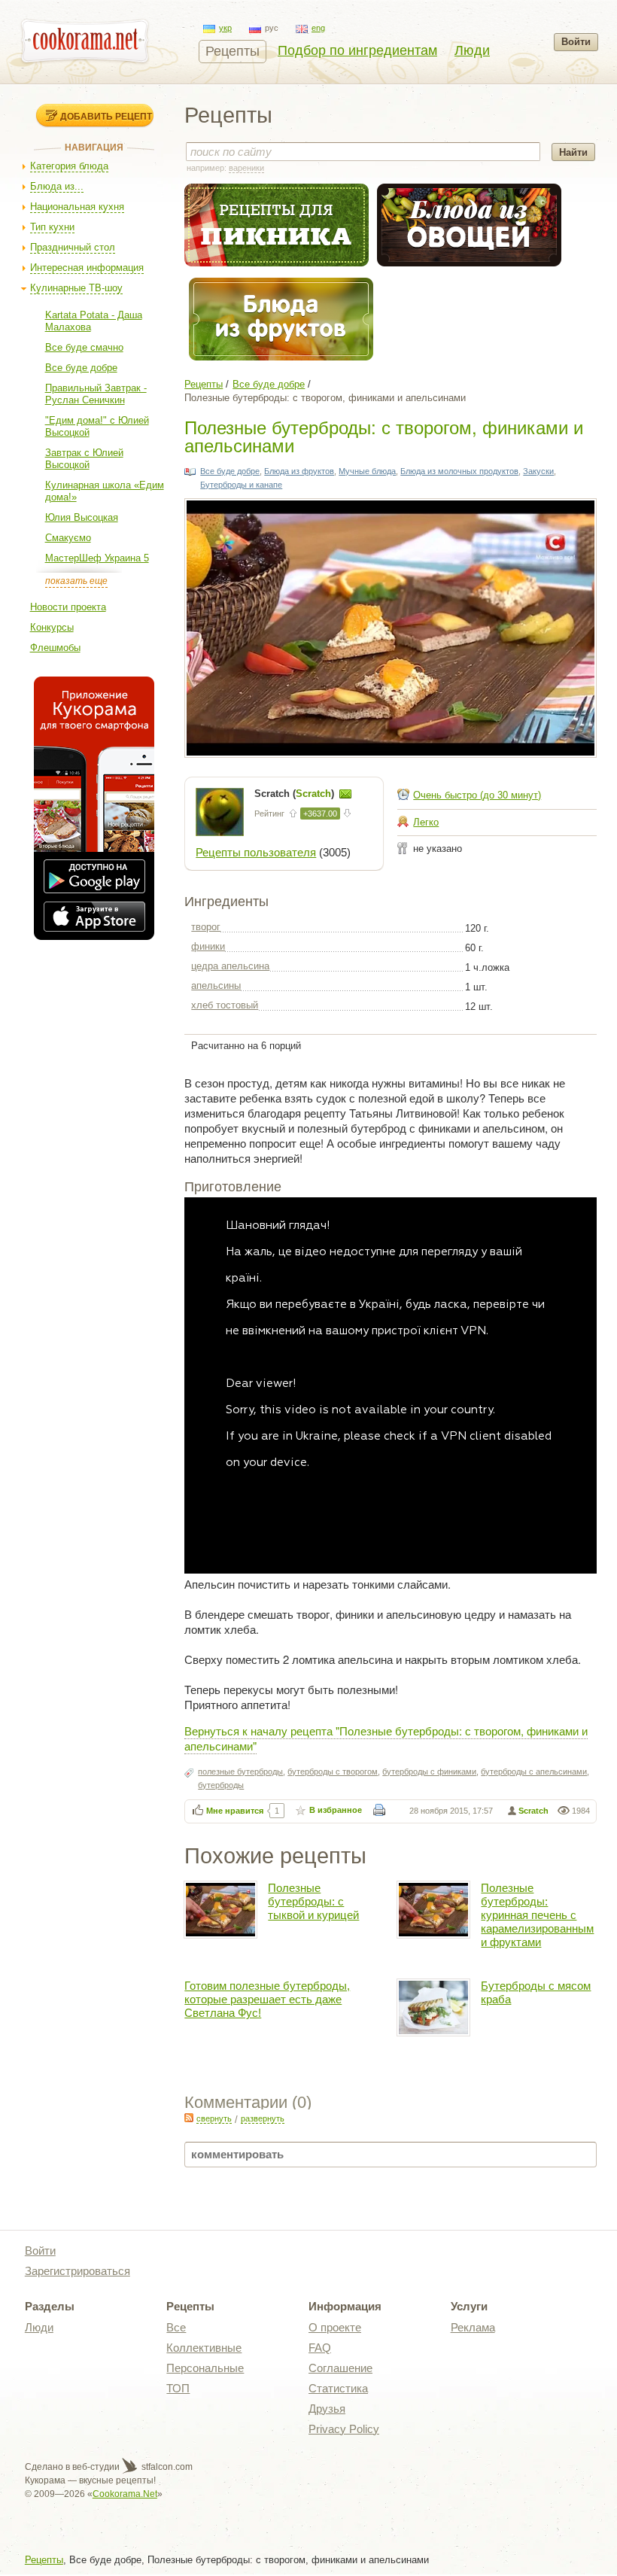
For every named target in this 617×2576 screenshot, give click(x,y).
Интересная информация (87, 268)
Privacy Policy (344, 2429)
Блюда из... (57, 186)
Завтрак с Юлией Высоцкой (84, 459)
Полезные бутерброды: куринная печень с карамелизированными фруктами (537, 1915)
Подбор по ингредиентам (357, 50)
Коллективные (204, 2348)
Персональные (205, 2368)
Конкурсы (52, 627)
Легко (426, 822)
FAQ (320, 2348)
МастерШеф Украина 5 (97, 558)
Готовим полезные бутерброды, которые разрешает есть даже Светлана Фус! (267, 1999)
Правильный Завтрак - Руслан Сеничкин (96, 394)
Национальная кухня (77, 207)
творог (206, 927)
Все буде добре (81, 368)
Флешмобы (55, 648)
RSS (189, 2118)
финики (208, 946)
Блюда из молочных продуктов (459, 471)
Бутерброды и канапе (241, 485)
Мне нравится (235, 1811)
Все (176, 2327)
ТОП (178, 2388)
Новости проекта (68, 607)
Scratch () (296, 794)
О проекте (335, 2327)
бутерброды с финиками (429, 1772)
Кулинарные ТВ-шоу (76, 288)
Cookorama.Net (125, 2494)
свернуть (214, 2118)
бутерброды (221, 1785)
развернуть (263, 2118)
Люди (472, 50)
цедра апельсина (230, 966)
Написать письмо (345, 794)
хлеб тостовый (225, 1005)
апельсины (216, 985)
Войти (576, 42)
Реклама (473, 2327)
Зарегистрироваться (78, 2271)
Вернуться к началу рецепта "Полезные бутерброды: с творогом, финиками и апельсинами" (386, 1738)
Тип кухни (52, 227)
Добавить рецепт (106, 116)
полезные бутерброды (240, 1772)
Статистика (338, 2388)
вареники (246, 168)
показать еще (76, 581)
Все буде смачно (84, 347)
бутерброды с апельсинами (534, 1772)
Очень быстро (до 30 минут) (477, 795)
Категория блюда (69, 166)
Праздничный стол (73, 247)
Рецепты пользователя (256, 852)
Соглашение (340, 2368)
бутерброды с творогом (333, 1772)
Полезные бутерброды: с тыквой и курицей (313, 1901)
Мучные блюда (367, 471)
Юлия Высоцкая (82, 517)
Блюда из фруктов (299, 471)
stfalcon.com (166, 2467)
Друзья (327, 2409)
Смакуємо (68, 538)
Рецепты (233, 51)
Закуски (538, 471)
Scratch (533, 1811)
